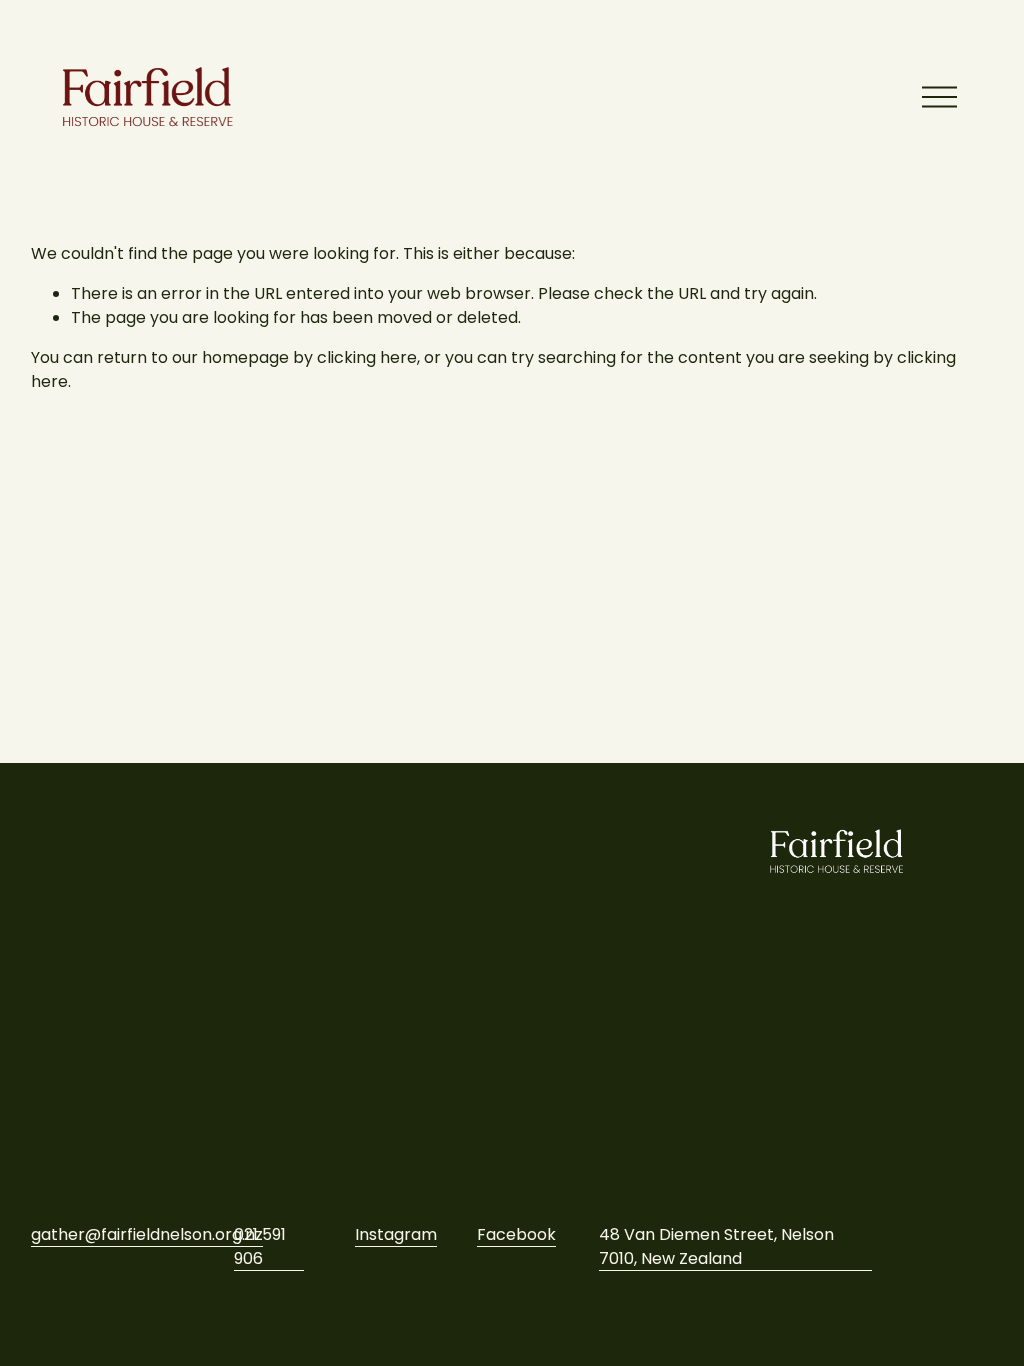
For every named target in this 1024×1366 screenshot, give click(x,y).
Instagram (396, 1234)
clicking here (367, 357)
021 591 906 (260, 1246)
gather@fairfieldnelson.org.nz (147, 1234)
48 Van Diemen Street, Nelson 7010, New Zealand (716, 1246)
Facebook (516, 1234)
